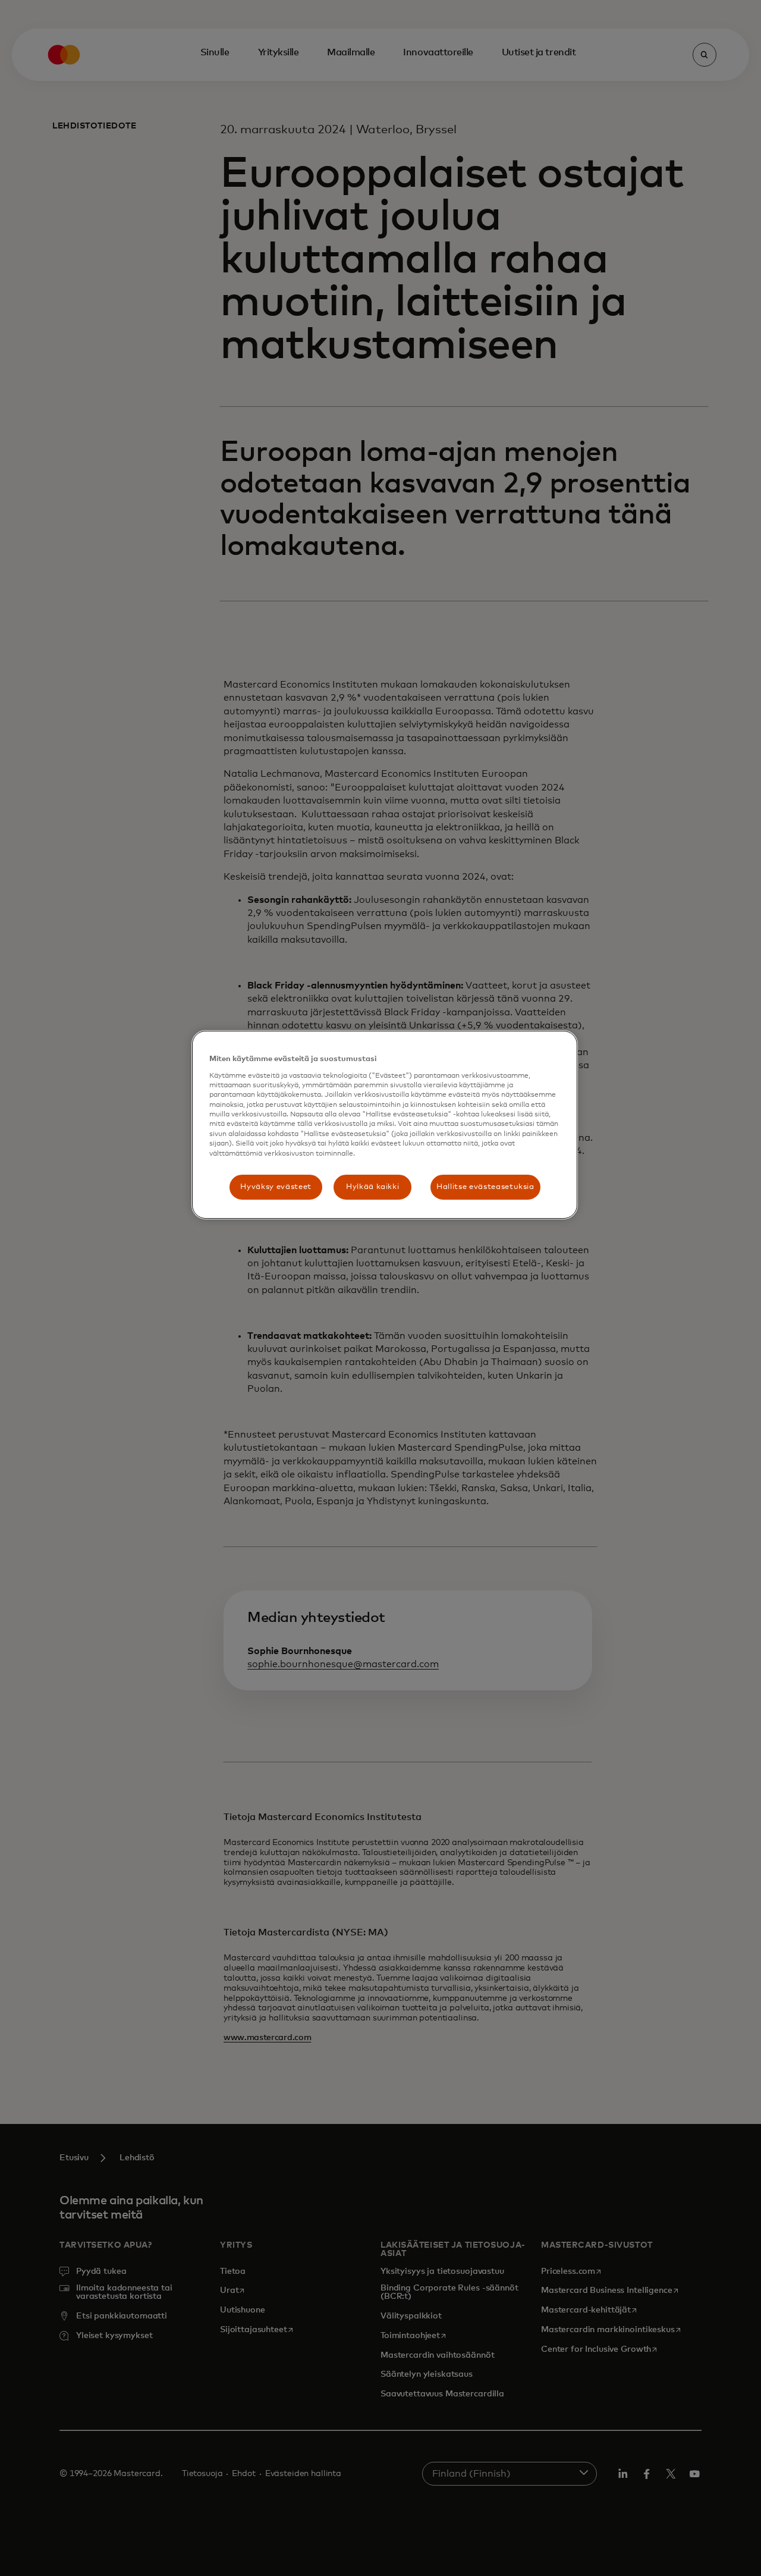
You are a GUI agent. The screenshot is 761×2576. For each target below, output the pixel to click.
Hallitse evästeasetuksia (485, 1187)
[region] (385, 1125)
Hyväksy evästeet (276, 1187)
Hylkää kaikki (372, 1187)
